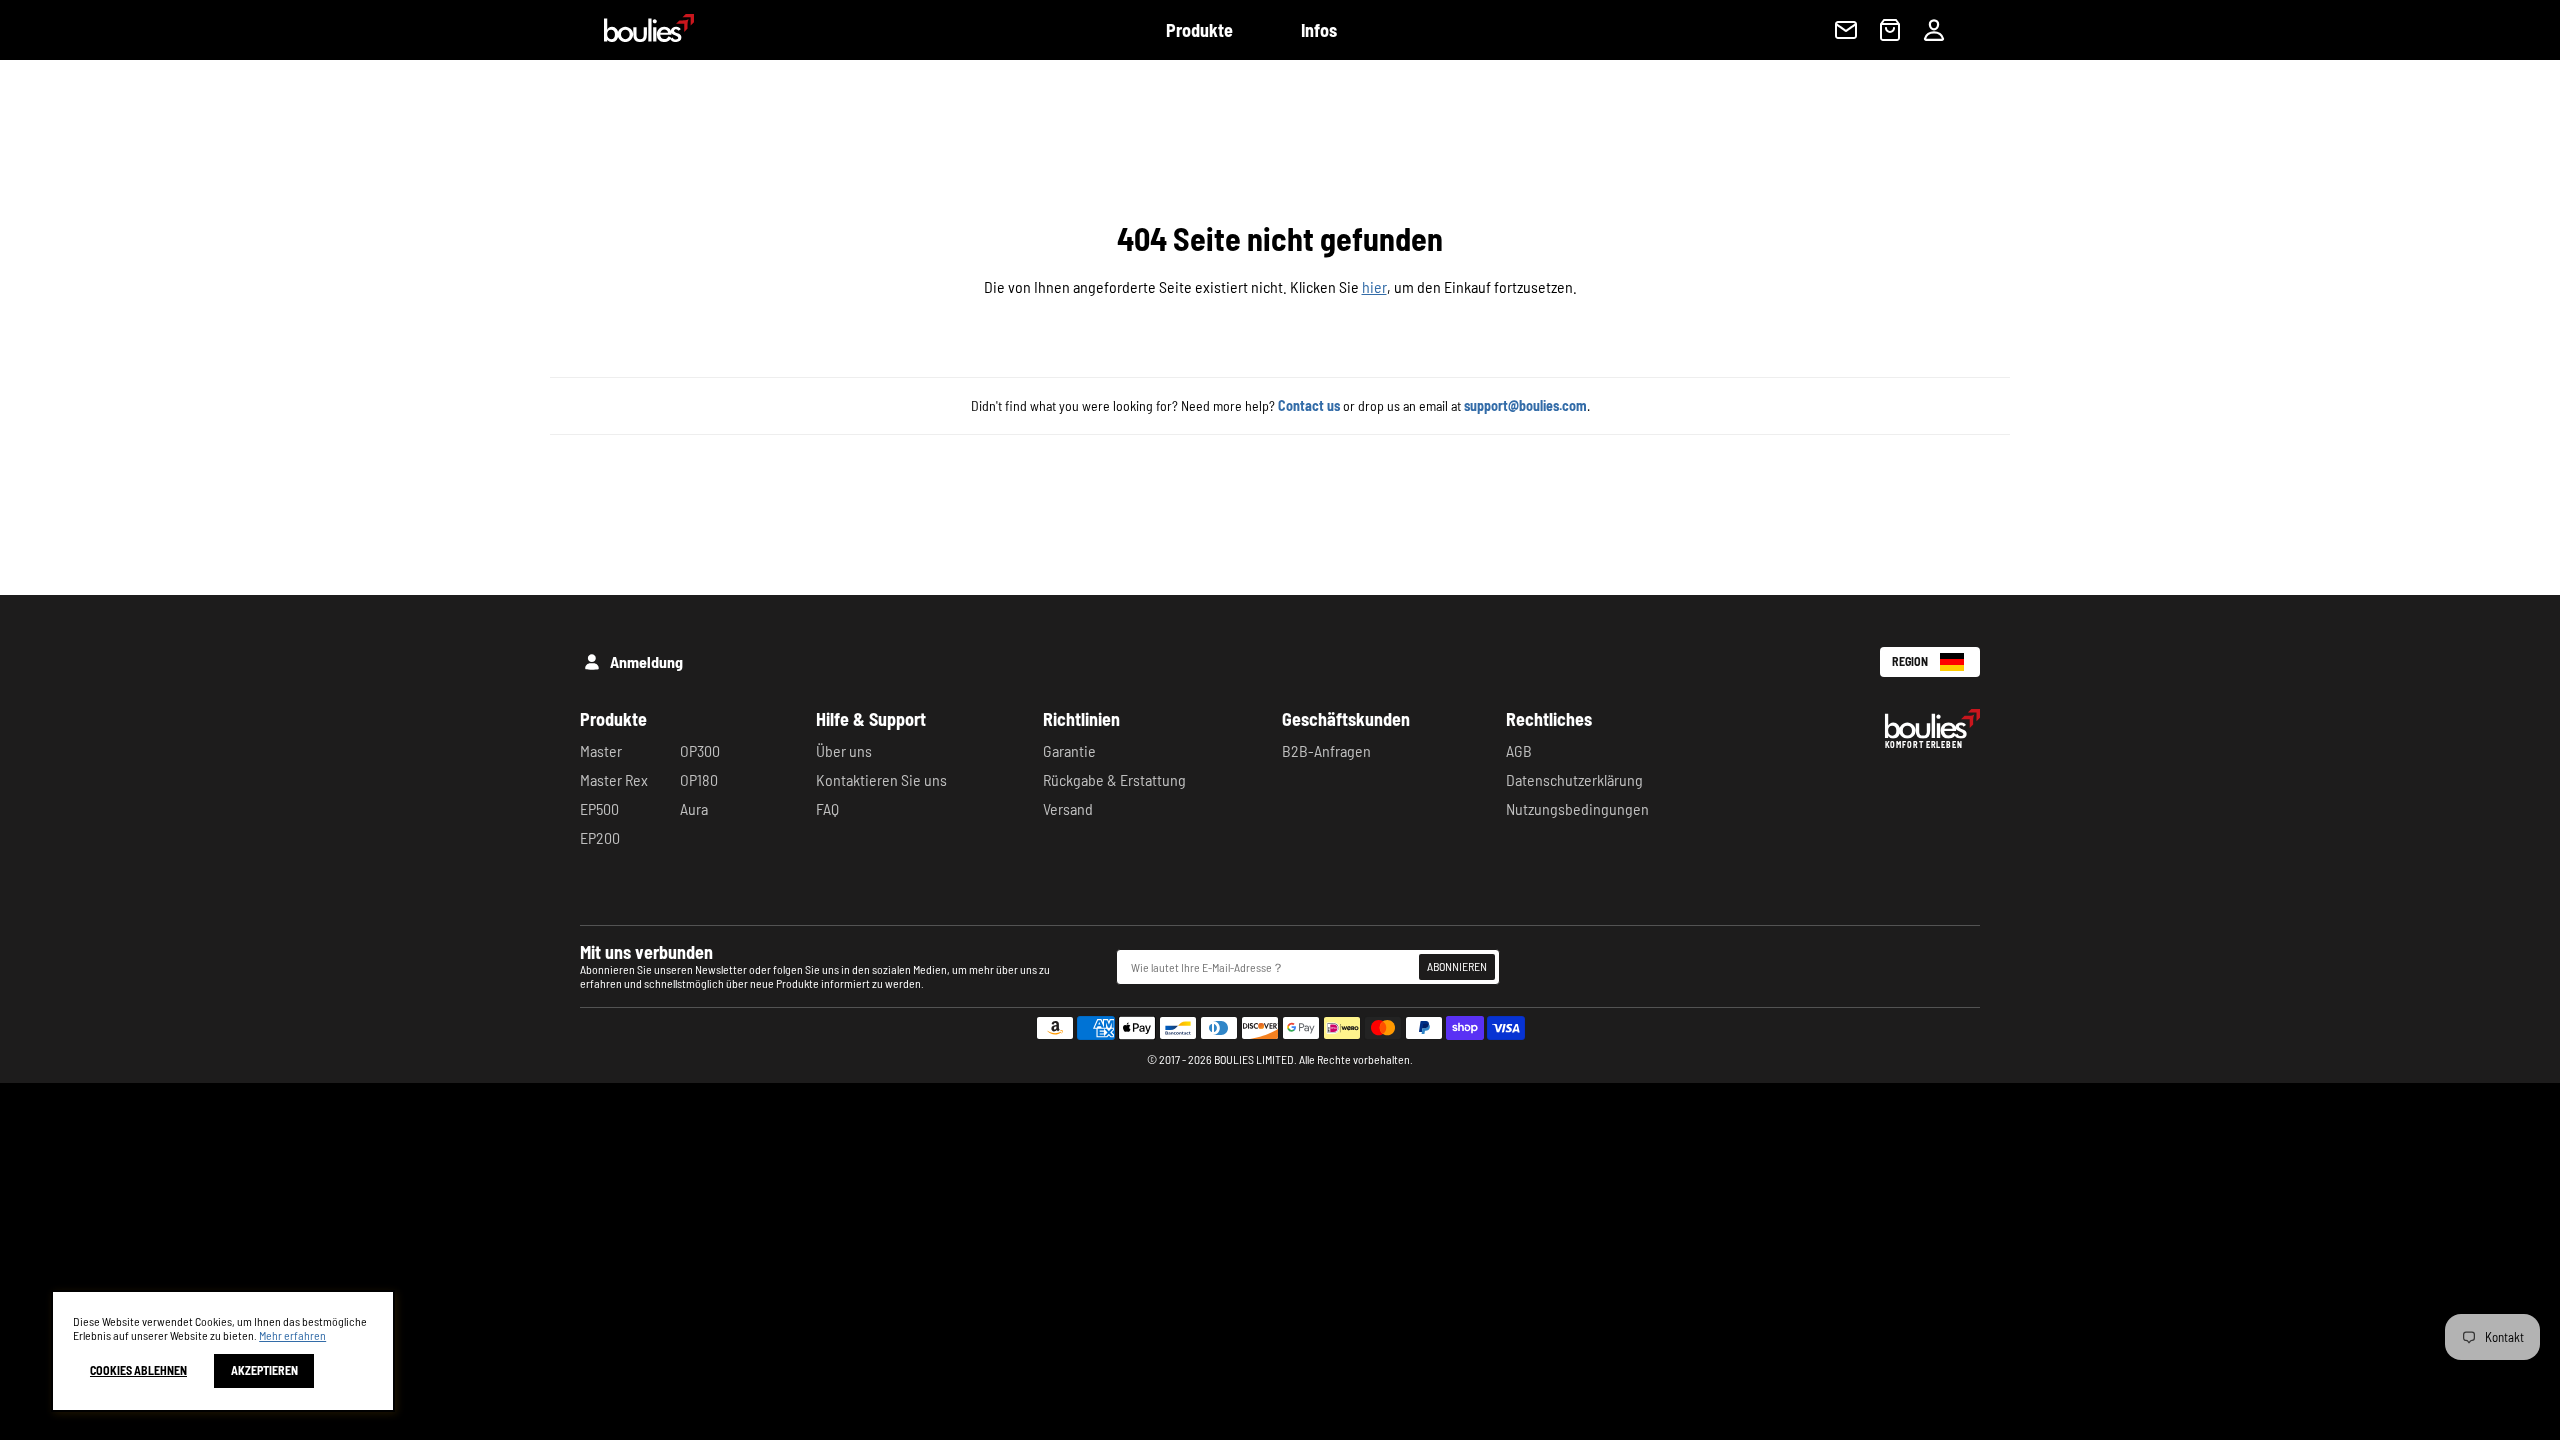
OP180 (699, 779)
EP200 (600, 837)
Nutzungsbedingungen (1577, 808)
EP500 (599, 808)
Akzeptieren (264, 1371)
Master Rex (614, 779)
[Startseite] (637, 35)
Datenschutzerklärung (1574, 779)
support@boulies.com (1525, 405)
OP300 (700, 750)
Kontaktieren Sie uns (881, 779)
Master (601, 750)
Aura (694, 808)
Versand (1068, 808)
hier (1374, 286)
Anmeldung (646, 661)
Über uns (844, 750)
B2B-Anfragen (1326, 750)
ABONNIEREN (1457, 966)
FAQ (827, 808)
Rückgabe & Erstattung (1114, 779)
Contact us (1309, 405)
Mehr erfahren (292, 1335)
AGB (1519, 750)
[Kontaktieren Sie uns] (1846, 30)
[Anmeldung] (1934, 30)
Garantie (1069, 750)
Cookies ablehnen (138, 1371)
